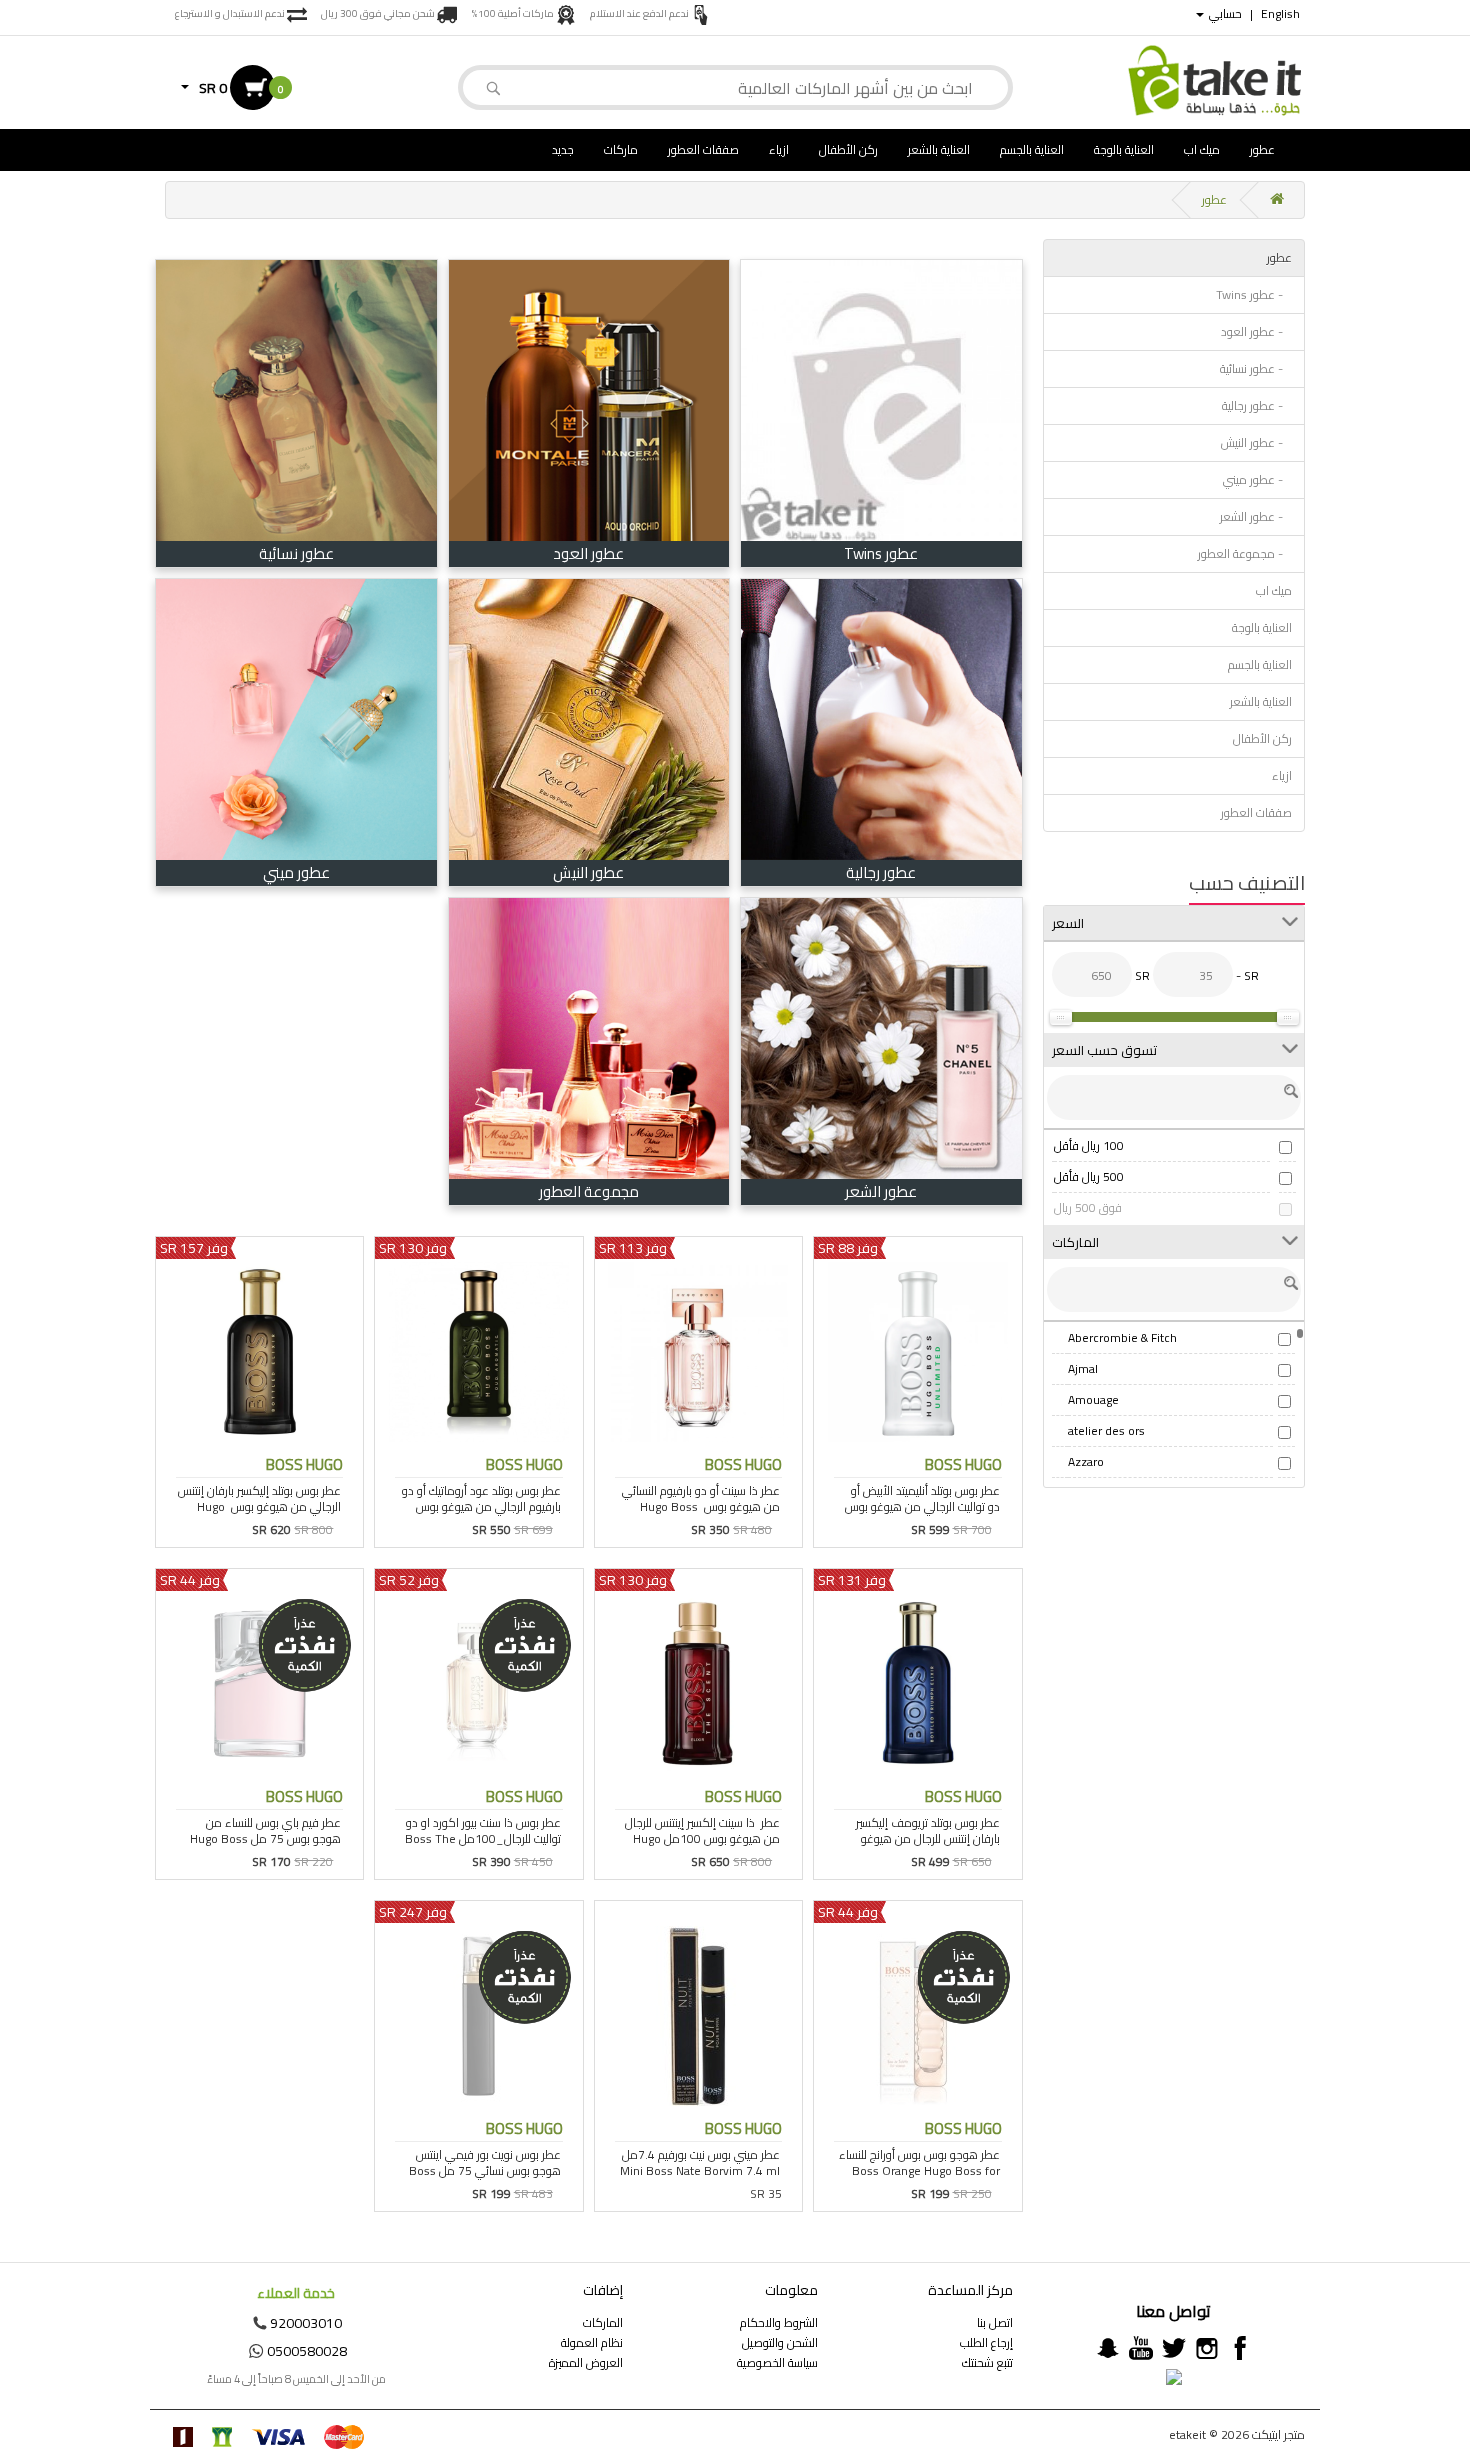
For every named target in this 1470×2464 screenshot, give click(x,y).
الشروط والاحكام (779, 2322)
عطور (1262, 149)
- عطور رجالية (1257, 405)
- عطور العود (1256, 331)
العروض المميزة (586, 2362)
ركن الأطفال (848, 149)
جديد (563, 149)
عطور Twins (881, 553)
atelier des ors (1106, 1430)
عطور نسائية (296, 553)
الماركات (603, 2322)
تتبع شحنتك (987, 2362)
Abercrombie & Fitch (1122, 1338)
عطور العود (588, 553)
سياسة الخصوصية (777, 2362)
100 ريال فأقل (1089, 1146)
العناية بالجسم (1032, 149)
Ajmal (1083, 1368)
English (1280, 14)
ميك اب (1202, 149)
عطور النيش (588, 872)
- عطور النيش (1256, 442)
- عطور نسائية (1256, 368)
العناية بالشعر (939, 149)
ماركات (621, 149)
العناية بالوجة (1124, 149)
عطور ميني (296, 872)
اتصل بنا (995, 2322)
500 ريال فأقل (1089, 1176)
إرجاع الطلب (986, 2342)
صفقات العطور (703, 149)
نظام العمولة (592, 2342)
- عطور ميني (1257, 479)
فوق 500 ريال (1088, 1207)
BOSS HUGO (963, 1464)
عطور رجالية (881, 872)
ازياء (779, 149)
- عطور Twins (1254, 294)
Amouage (1093, 1399)
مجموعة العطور (589, 1191)
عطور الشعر (881, 1191)
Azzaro (1086, 1461)
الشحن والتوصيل (780, 2342)
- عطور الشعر (1256, 516)
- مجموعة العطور (1245, 553)
